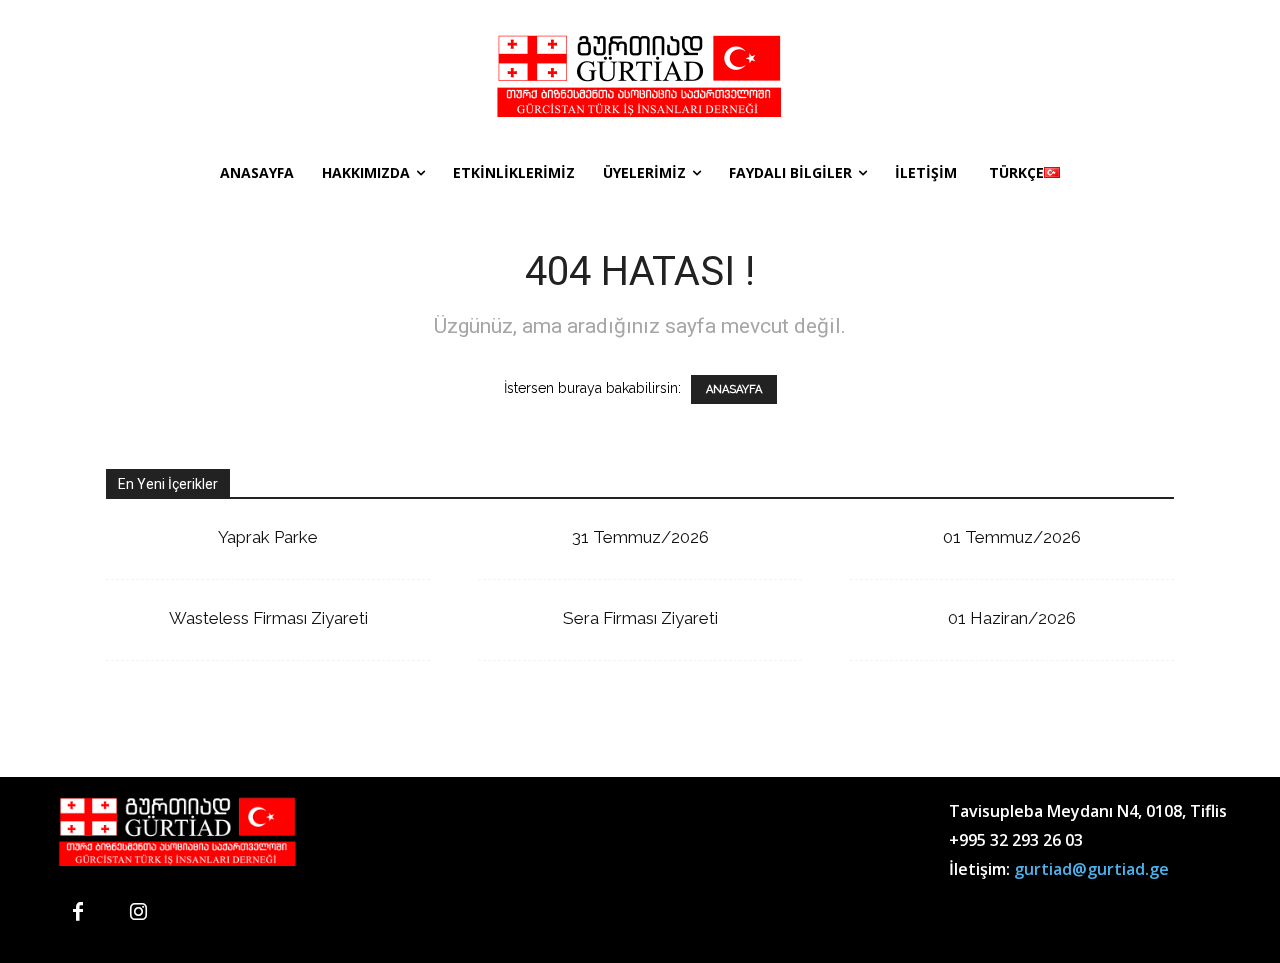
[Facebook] (78, 913)
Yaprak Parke (268, 537)
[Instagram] (138, 913)
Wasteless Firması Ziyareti (268, 618)
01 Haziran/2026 (1012, 618)
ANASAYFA (734, 389)
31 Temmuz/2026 (640, 537)
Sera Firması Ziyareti (640, 618)
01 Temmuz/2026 (1012, 537)
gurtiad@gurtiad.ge (1091, 869)
